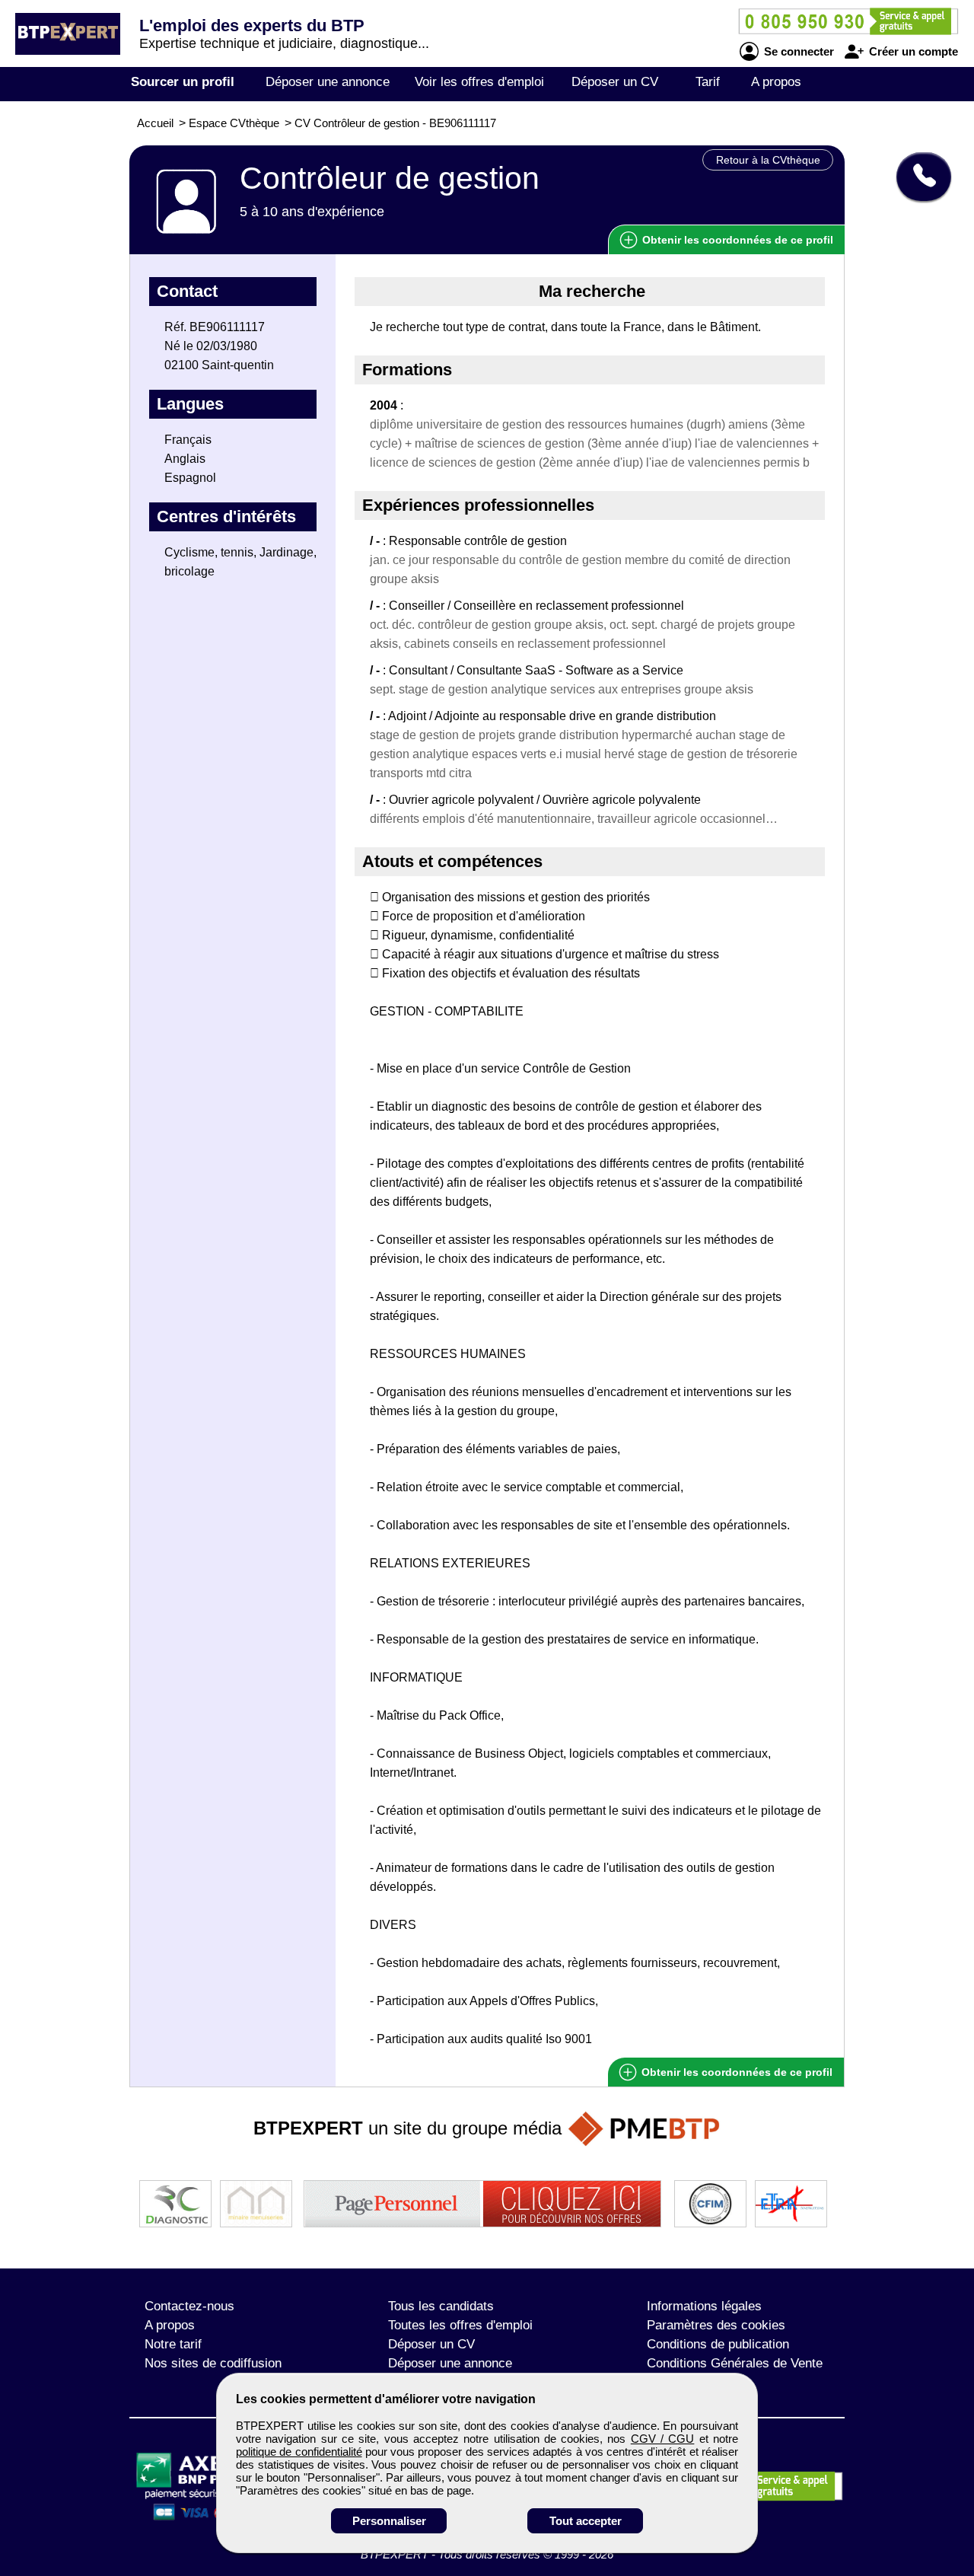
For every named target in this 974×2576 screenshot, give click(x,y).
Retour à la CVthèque (768, 160)
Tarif (708, 82)
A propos (776, 82)
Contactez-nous (189, 2306)
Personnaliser (389, 2521)
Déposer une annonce (328, 82)
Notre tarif (173, 2344)
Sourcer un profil (183, 82)
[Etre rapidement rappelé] (918, 177)
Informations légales (704, 2306)
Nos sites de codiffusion (213, 2363)
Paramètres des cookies (716, 2325)
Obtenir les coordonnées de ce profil (735, 2072)
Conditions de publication (718, 2344)
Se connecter (797, 51)
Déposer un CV (615, 82)
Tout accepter (586, 2521)
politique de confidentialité (299, 2452)
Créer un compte (912, 51)
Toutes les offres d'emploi (460, 2325)
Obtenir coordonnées (736, 240)
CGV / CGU (663, 2439)
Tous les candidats (441, 2306)
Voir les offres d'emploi (479, 82)
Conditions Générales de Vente (735, 2363)
